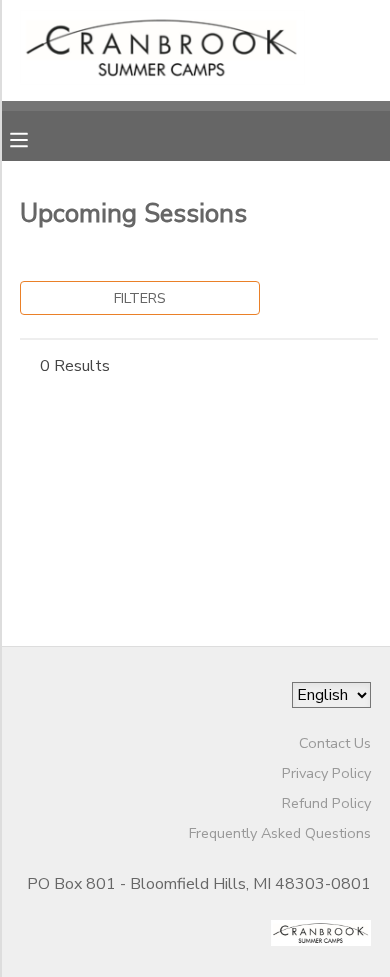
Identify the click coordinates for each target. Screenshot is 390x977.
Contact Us (335, 743)
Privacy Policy (326, 773)
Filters (140, 298)
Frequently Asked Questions (280, 833)
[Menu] (34, 138)
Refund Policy (326, 803)
